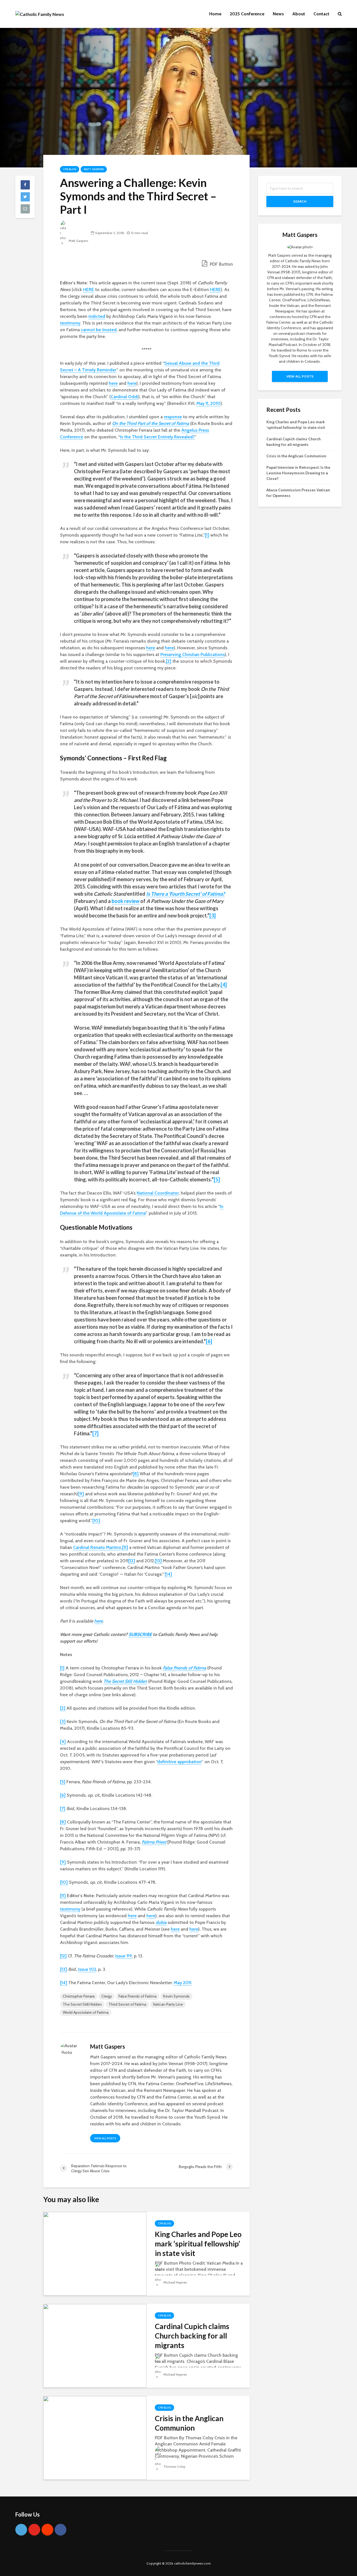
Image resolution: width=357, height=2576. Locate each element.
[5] (217, 1179)
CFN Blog (70, 169)
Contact (321, 14)
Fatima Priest (154, 1842)
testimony (70, 323)
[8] (136, 1474)
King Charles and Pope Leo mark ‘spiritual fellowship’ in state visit (198, 2244)
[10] (96, 1521)
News (278, 14)
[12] (132, 1561)
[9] (81, 1494)
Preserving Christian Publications (193, 654)
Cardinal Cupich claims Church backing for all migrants (192, 2336)
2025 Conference (247, 14)
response (173, 417)
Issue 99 (124, 1956)
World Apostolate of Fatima (86, 2012)
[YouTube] (34, 2530)
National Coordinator (158, 1193)
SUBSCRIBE (140, 1634)
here (113, 383)
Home (215, 14)
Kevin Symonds (176, 1996)
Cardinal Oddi (125, 397)
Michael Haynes (175, 2282)
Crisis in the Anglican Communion (189, 2423)
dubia (161, 1922)
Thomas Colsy (174, 2466)
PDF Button (221, 264)
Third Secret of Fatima (127, 2004)
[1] (207, 535)
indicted (97, 316)
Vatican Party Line (168, 2004)
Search (300, 201)
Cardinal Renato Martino (97, 1547)
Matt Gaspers (94, 169)
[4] (224, 985)
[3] (213, 915)
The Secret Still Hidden (125, 1681)
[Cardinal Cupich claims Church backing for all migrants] (95, 2345)
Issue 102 (87, 1969)
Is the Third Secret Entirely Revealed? (157, 437)
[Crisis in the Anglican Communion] (95, 2437)
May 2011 (183, 1983)
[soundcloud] (47, 2530)
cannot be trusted (99, 330)
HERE (89, 289)
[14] (168, 1574)
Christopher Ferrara (79, 1996)
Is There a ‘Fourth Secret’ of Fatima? (185, 894)
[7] (95, 1433)
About (299, 14)
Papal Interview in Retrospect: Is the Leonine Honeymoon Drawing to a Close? (298, 473)
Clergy (107, 1996)
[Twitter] (21, 2530)
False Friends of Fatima (184, 1668)
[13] (158, 1561)
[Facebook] (61, 2530)
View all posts (105, 2138)
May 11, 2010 (208, 403)
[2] (169, 661)
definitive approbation (179, 1762)
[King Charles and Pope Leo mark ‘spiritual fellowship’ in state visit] (95, 2253)
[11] (125, 1547)
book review (126, 901)
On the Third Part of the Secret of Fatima (151, 423)
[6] (209, 1341)
